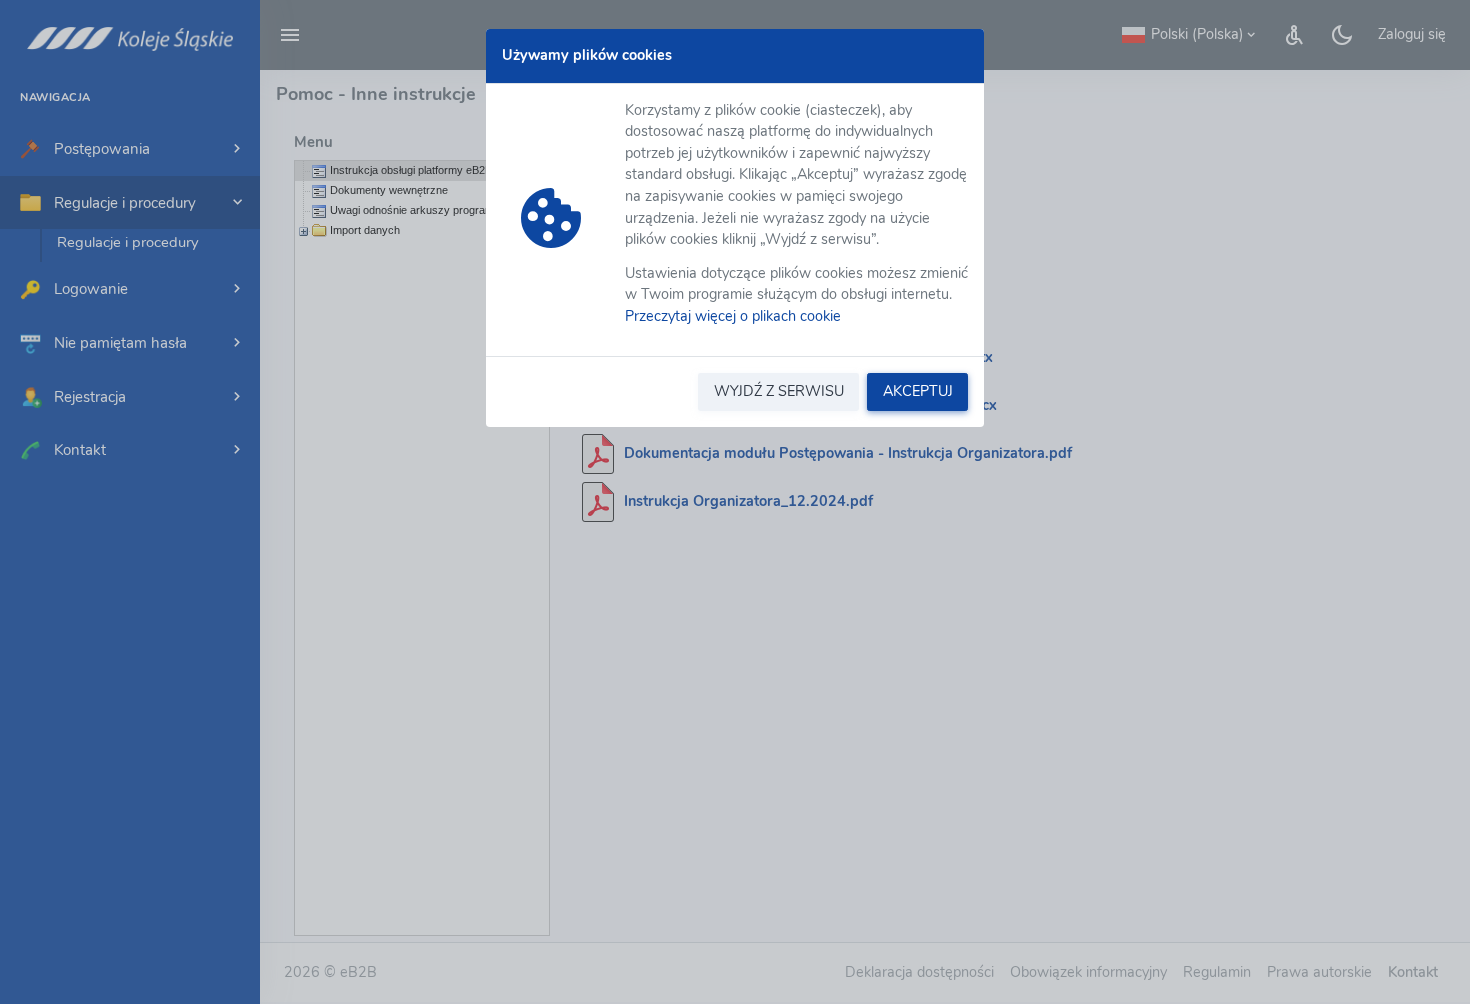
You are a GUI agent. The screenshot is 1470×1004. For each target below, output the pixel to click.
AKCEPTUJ (918, 391)
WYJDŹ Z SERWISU (779, 391)
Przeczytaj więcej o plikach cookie (733, 316)
